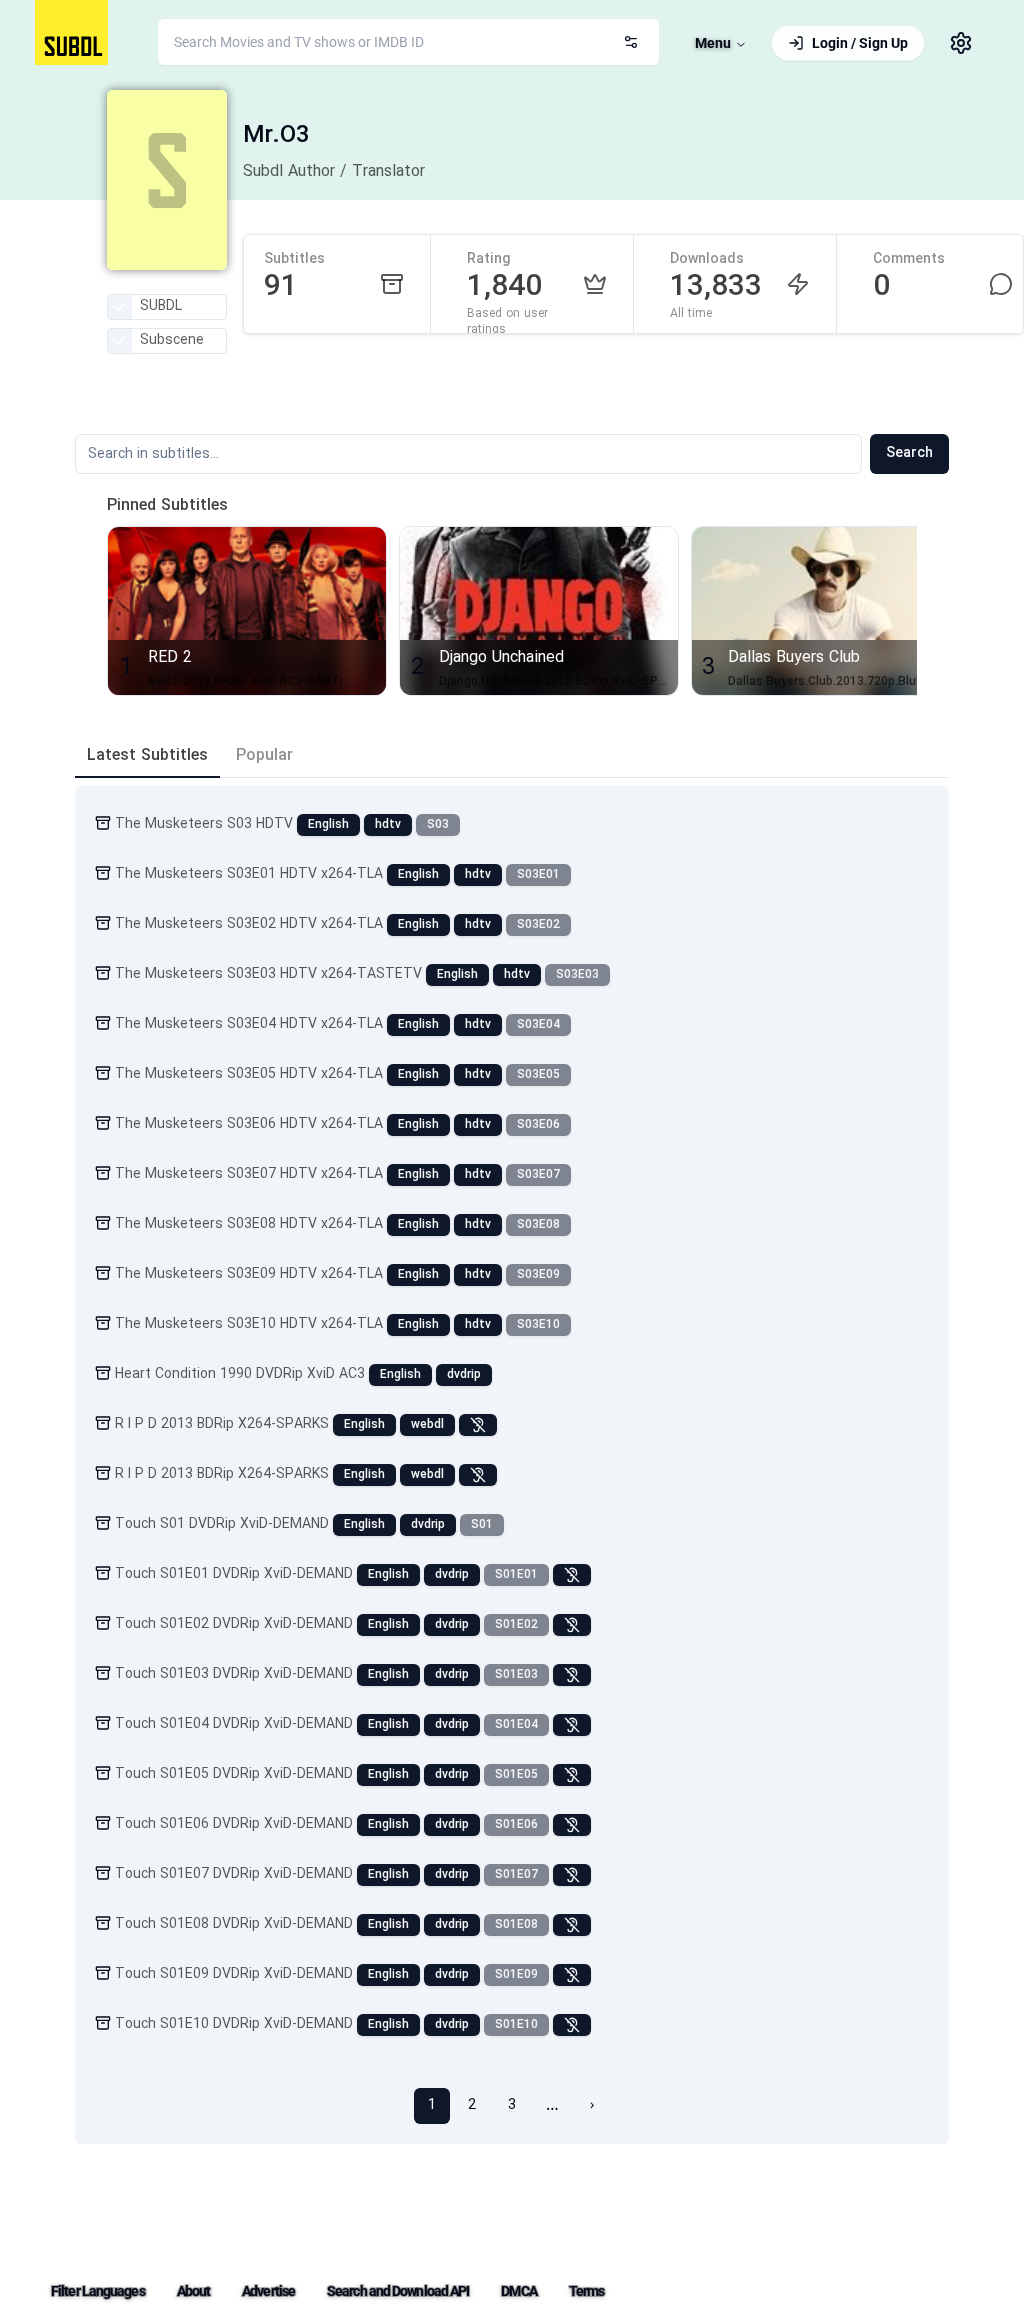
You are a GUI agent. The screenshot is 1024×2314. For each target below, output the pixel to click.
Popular (264, 756)
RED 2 (170, 658)
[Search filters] (631, 42)
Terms (587, 2291)
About (194, 2291)
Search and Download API (398, 2291)
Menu (713, 43)
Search (909, 453)
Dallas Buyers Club (794, 658)
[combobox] (408, 42)
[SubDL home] (71, 32)
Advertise (268, 2291)
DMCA (518, 2291)
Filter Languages (98, 2291)
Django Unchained (501, 658)
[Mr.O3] (167, 180)
